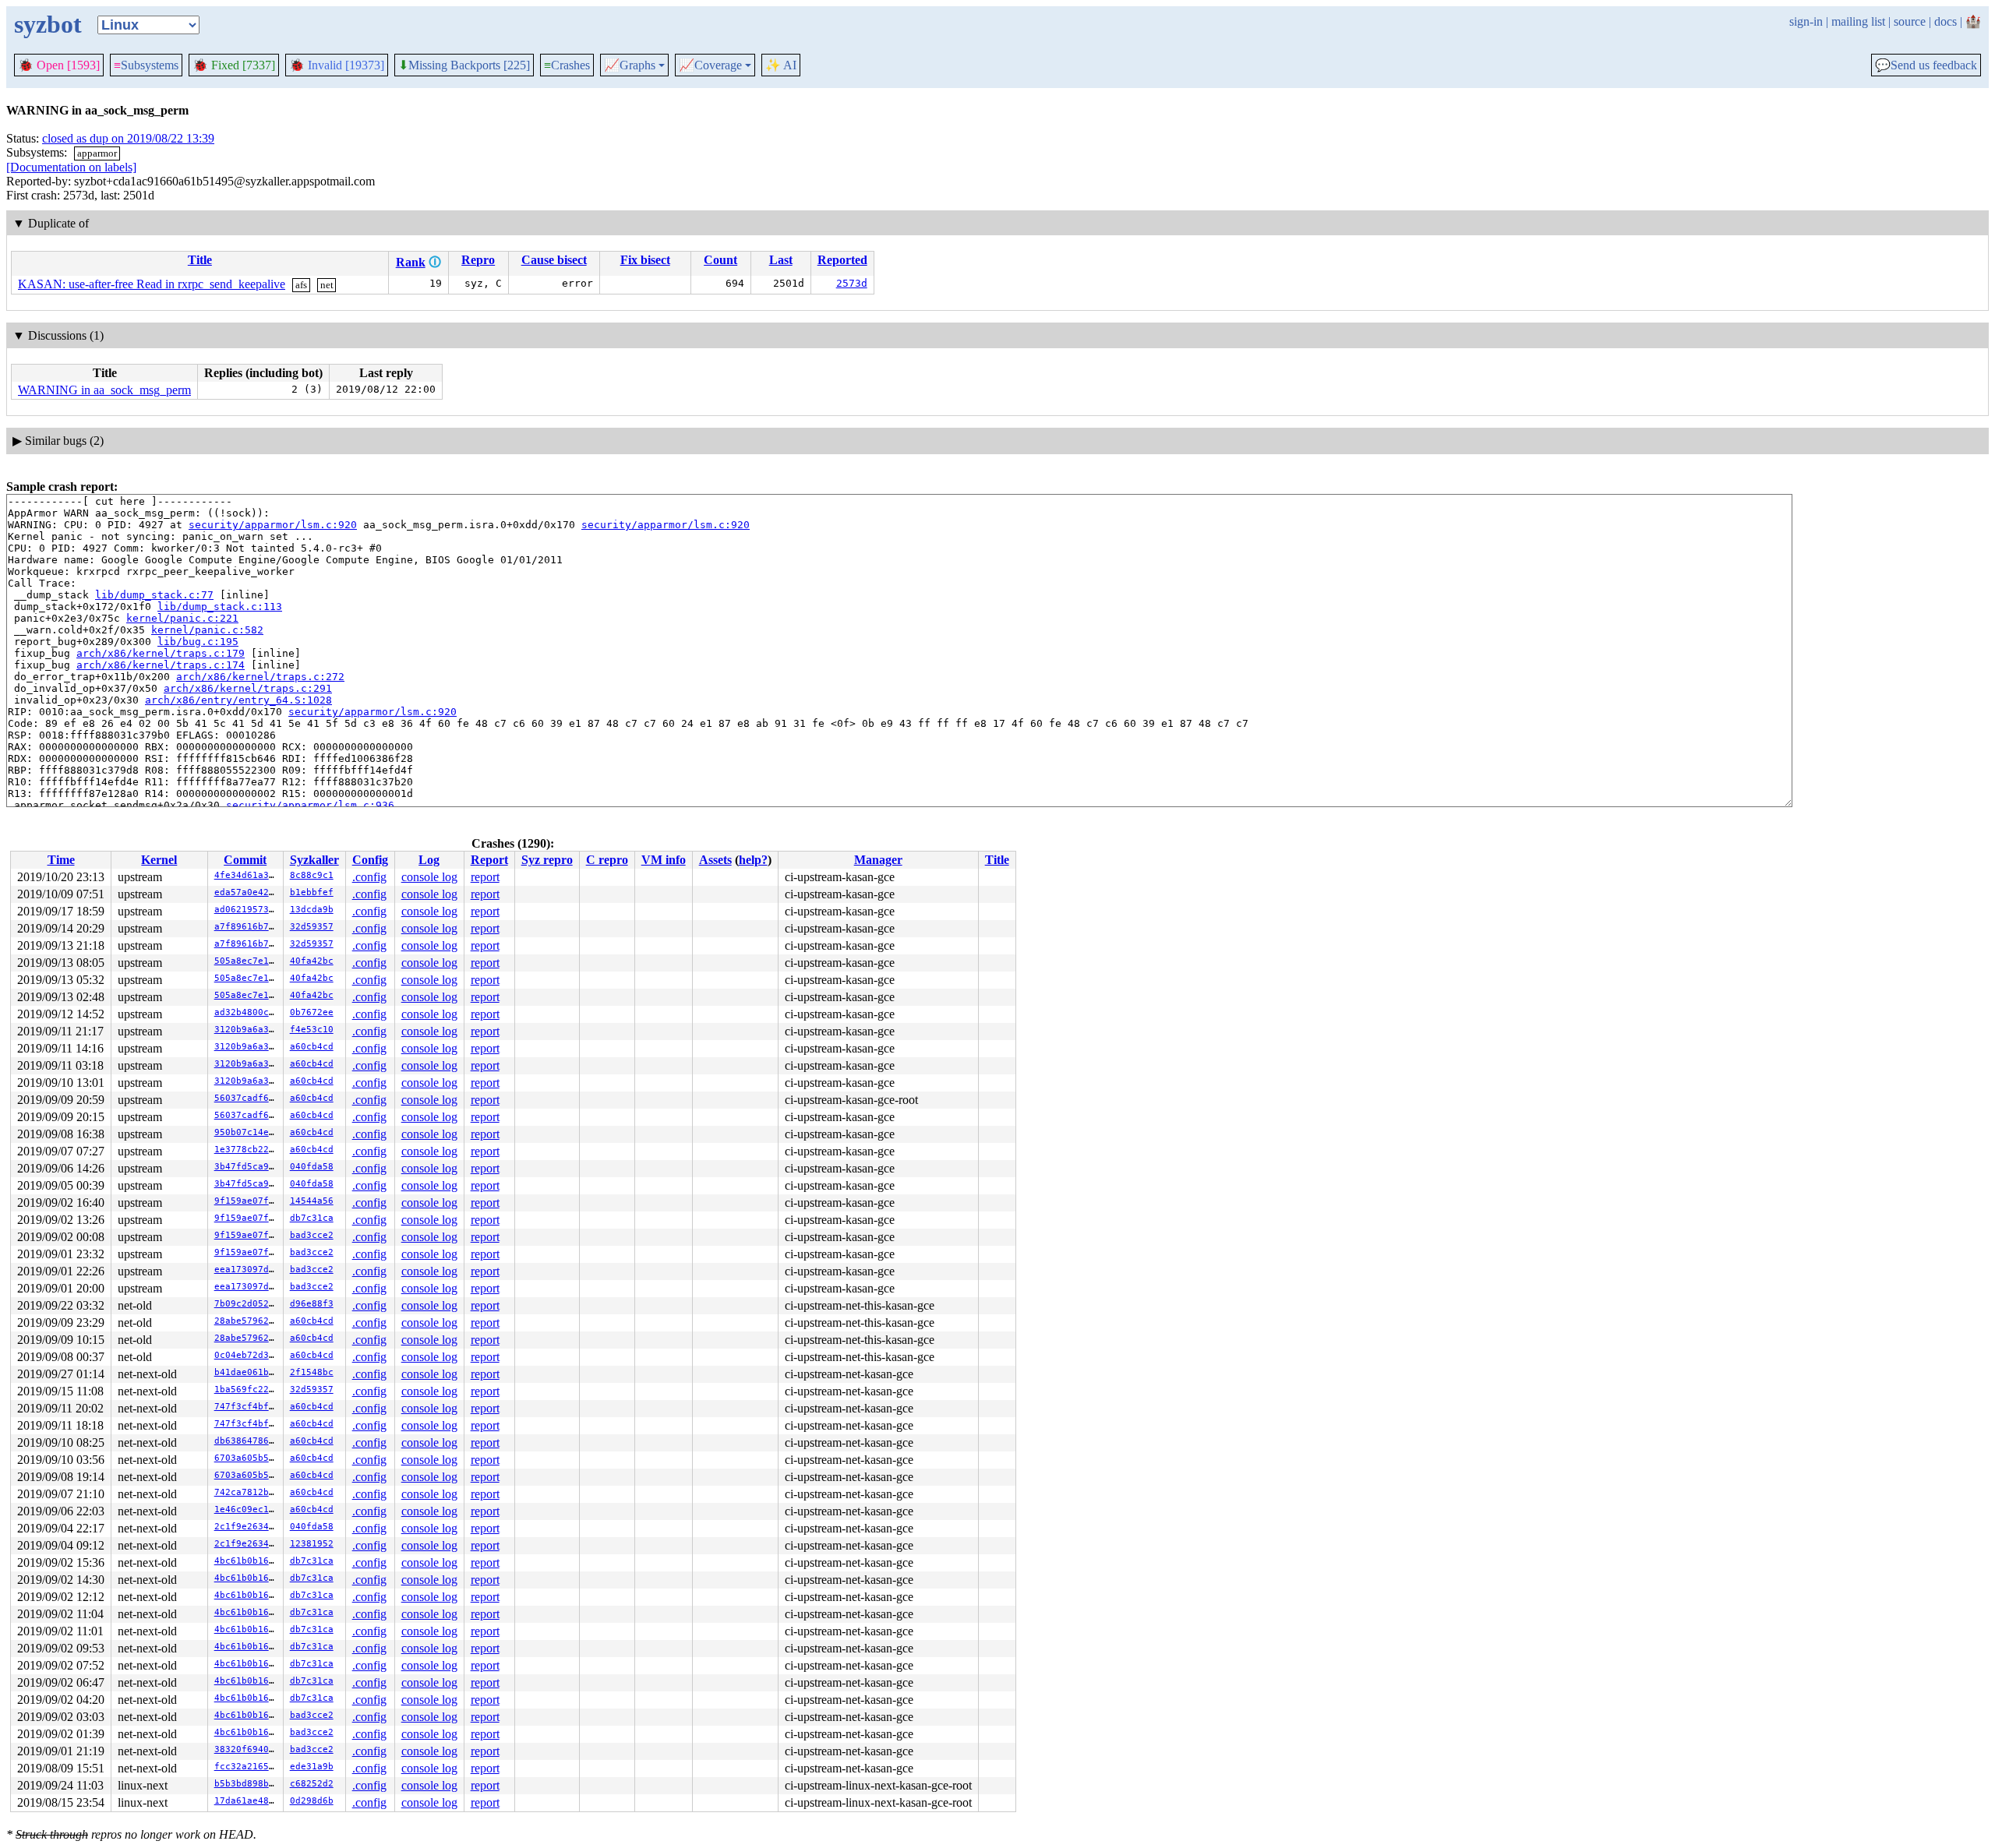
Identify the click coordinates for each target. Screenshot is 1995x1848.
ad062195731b (247, 910)
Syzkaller (314, 860)
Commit (245, 860)
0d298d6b (312, 1801)
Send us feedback (1926, 65)
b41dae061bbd (247, 1372)
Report (489, 860)
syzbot (48, 24)
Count (720, 260)
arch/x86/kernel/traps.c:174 (161, 665)
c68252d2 (312, 1784)
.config (369, 877)
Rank (411, 262)
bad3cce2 (312, 1235)
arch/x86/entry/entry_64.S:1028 (238, 700)
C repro (607, 860)
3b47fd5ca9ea (247, 1167)
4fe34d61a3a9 (247, 875)
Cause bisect (554, 260)
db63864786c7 (247, 1441)
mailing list (1858, 21)
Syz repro (547, 860)
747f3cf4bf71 (247, 1407)
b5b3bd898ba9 (247, 1784)
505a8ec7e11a (247, 961)
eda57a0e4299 (247, 892)
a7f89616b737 (247, 927)
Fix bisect (645, 260)
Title (200, 260)
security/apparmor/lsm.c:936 (310, 805)
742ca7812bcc (247, 1492)
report (485, 877)
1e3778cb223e (247, 1150)
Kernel (159, 860)
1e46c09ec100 (247, 1509)
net (327, 285)
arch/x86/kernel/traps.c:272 (260, 677)
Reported (842, 260)
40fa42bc (312, 961)
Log (429, 860)
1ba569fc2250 (247, 1390)
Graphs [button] (630, 65)
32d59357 (312, 927)
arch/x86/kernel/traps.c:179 (161, 653)
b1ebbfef (312, 892)
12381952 (312, 1544)
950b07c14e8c (247, 1132)
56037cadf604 (247, 1098)
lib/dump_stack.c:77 (154, 595)
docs (1946, 21)
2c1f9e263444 (247, 1527)
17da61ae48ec (247, 1801)
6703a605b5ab (247, 1458)
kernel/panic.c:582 (207, 630)
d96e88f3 (312, 1304)
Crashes (567, 65)
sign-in (1806, 21)
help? (753, 860)
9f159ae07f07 (247, 1201)
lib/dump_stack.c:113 (220, 607)
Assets (715, 860)
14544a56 (312, 1201)
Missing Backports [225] (464, 65)
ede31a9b (312, 1767)
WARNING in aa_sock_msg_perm (104, 390)
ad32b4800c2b (247, 1012)
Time (61, 860)
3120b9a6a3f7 (247, 1030)
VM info (664, 860)
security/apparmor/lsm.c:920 (273, 525)
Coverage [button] (710, 65)
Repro (478, 260)
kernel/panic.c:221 (182, 618)
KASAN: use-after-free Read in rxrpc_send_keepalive (152, 284)
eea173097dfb (247, 1270)
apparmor (97, 153)
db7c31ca (312, 1218)
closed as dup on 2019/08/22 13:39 (128, 138)
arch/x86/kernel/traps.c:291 (248, 688)
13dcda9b (312, 910)
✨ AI (781, 65)
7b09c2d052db (247, 1304)
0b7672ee (312, 1012)
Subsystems (146, 65)
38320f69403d (247, 1749)
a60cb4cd (312, 1047)
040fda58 (312, 1167)
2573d (852, 283)
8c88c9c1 (312, 875)
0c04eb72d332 (247, 1355)
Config (370, 860)
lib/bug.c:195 (198, 642)
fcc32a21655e (247, 1767)
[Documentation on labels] (71, 167)
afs (301, 285)
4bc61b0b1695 (247, 1561)
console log (429, 877)
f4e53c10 (312, 1030)
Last (781, 260)
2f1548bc (312, 1372)
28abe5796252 (247, 1321)
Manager (878, 860)
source (1910, 21)
